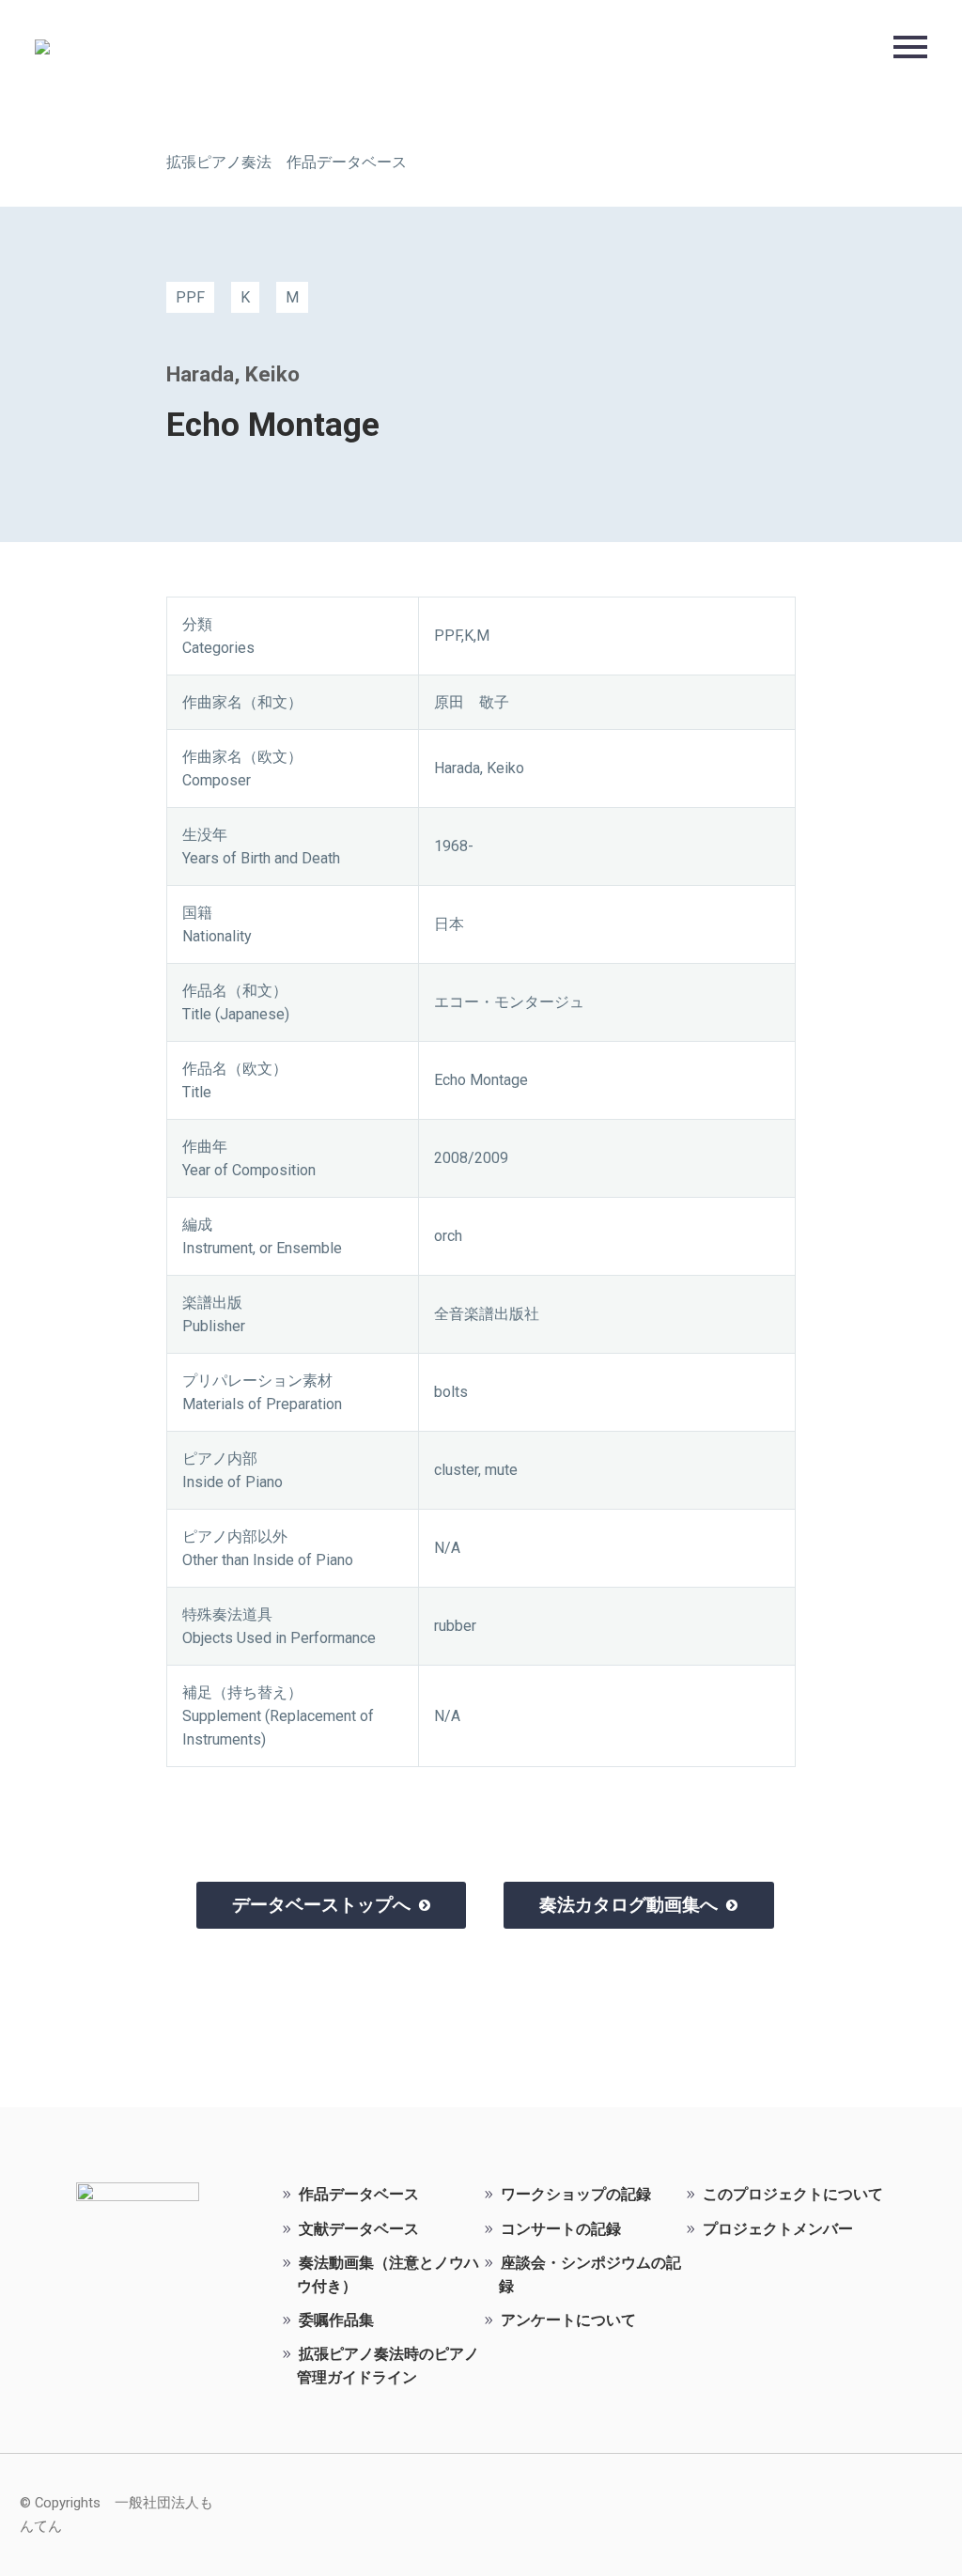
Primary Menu (910, 47)
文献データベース (359, 2229)
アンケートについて (568, 2320)
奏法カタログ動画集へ (638, 1905)
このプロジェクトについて (793, 2194)
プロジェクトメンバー (778, 2229)
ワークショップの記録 (576, 2194)
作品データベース (359, 2194)
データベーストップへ (331, 1905)
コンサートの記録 (561, 2229)
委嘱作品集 (336, 2320)
